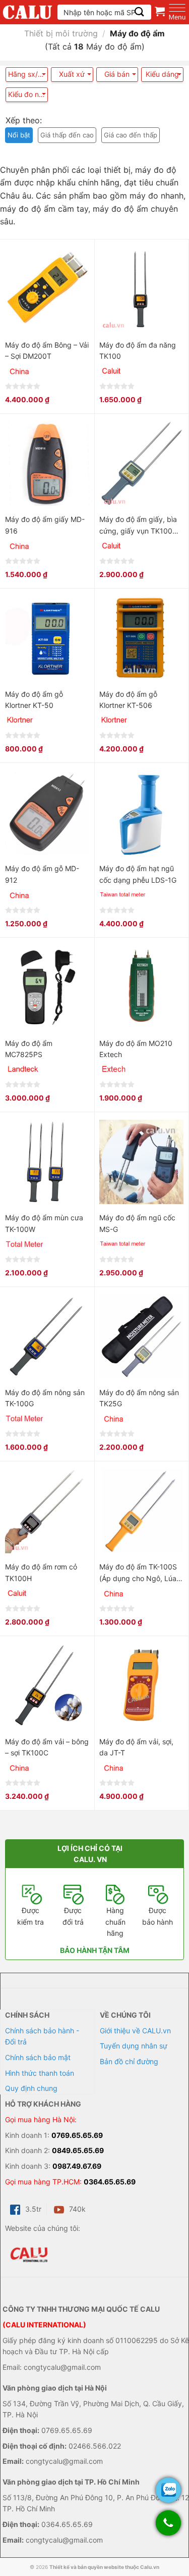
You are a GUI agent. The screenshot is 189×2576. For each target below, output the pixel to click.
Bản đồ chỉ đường (129, 2061)
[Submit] (139, 12)
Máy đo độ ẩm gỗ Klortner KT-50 (34, 700)
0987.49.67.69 (77, 2166)
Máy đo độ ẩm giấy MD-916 (45, 525)
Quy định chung (31, 2088)
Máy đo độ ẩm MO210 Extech (136, 1049)
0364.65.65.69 (110, 2182)
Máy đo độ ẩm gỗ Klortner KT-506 (128, 700)
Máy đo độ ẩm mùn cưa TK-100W (44, 1223)
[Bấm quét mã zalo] (168, 2490)
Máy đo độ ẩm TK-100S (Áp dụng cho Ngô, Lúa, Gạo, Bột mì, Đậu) (139, 1573)
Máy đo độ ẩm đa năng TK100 (138, 350)
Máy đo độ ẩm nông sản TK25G (139, 1398)
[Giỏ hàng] (160, 11)
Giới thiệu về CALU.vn (135, 2031)
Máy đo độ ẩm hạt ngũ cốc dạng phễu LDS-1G (138, 874)
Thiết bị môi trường (61, 33)
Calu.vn (150, 2567)
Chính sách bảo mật (38, 2057)
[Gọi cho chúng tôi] (168, 2528)
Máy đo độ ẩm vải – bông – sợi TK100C (47, 1747)
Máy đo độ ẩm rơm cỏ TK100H (41, 1572)
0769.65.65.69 (77, 2135)
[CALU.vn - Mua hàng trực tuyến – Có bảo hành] (27, 12)
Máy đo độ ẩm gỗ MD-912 (42, 874)
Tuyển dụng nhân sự (134, 2046)
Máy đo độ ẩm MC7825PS (29, 1049)
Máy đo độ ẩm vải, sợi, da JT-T (136, 1747)
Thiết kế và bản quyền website (87, 2567)
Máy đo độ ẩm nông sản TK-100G (45, 1398)
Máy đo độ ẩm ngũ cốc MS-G (137, 1223)
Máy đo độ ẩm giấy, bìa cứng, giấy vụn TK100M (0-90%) (139, 526)
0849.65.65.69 (78, 2150)
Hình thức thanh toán (40, 2073)
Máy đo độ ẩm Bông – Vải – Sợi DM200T (47, 350)
